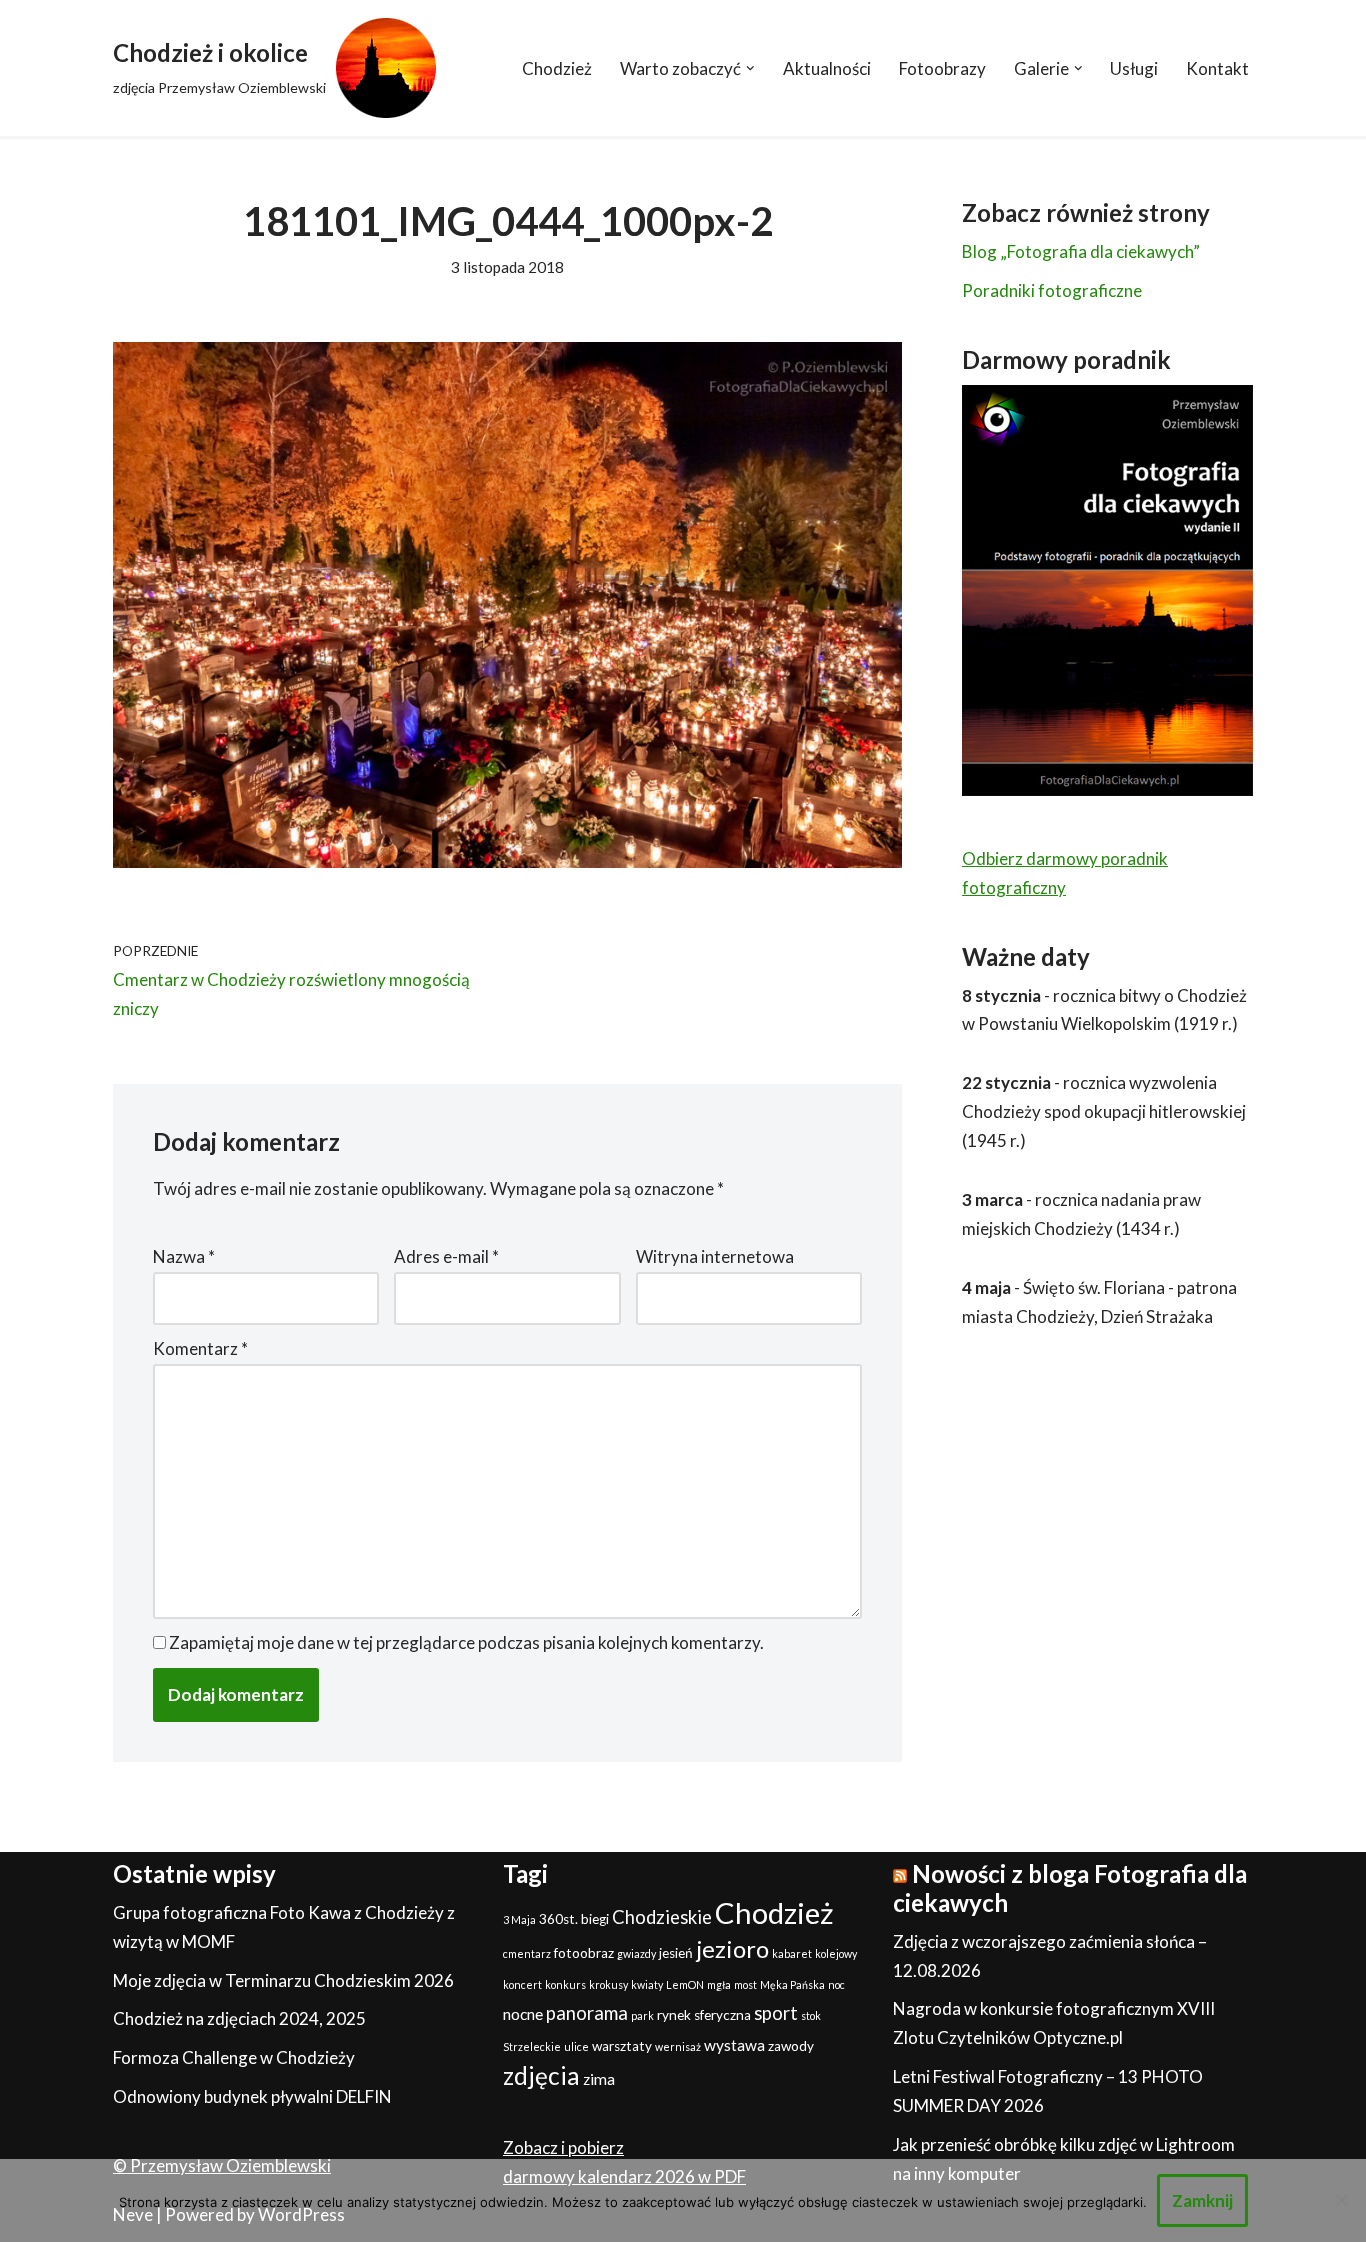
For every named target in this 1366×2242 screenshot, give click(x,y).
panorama (587, 2013)
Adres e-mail (446, 1256)
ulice (576, 2046)
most (745, 1984)
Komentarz (200, 1348)
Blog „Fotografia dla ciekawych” (1081, 251)
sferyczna (722, 2015)
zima (599, 2079)
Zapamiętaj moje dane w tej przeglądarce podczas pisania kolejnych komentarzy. (466, 1642)
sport (776, 2013)
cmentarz (527, 1953)
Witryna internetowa (715, 1256)
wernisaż (678, 2046)
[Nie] (1341, 2200)
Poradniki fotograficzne (1052, 290)
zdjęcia (541, 2075)
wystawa (734, 2045)
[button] (750, 68)
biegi (595, 1919)
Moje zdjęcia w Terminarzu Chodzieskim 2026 (283, 1980)
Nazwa (184, 1256)
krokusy (608, 1984)
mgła (719, 1984)
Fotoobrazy (942, 68)
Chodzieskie (662, 1917)
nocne (523, 2014)
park (642, 2015)
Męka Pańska (792, 1984)
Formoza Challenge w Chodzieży (234, 2057)
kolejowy (836, 1953)
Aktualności (827, 68)
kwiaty (647, 1984)
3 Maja (519, 1919)
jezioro (732, 1948)
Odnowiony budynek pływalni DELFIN (252, 2096)
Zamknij (1202, 2200)
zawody (791, 2046)
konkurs (565, 1984)
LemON (685, 1984)
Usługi (1134, 68)
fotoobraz (584, 1953)
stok (811, 2015)
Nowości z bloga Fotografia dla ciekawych (1070, 1888)
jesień (676, 1953)
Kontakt (1217, 68)
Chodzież (557, 68)
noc (836, 1984)
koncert (522, 1984)
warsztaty (622, 2046)
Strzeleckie (532, 2046)
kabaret (792, 1953)
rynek (674, 2015)
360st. (558, 1919)
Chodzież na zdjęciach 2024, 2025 (239, 2018)
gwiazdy (636, 1953)
